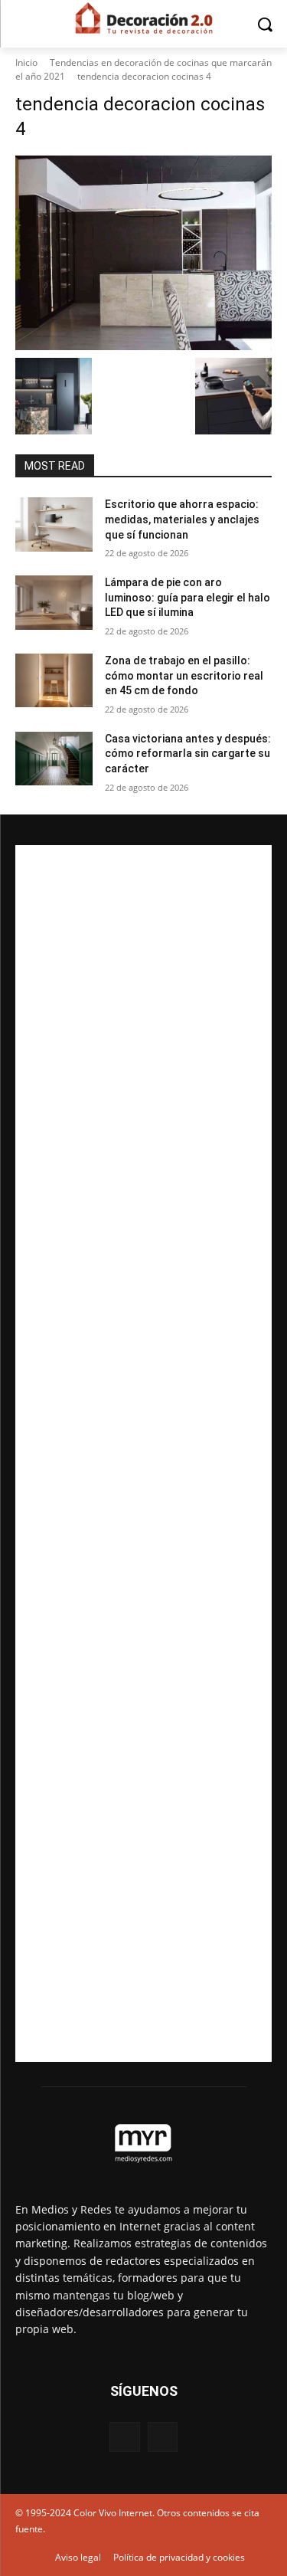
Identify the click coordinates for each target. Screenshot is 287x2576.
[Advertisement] (143, 1454)
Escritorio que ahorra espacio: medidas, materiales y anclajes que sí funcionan (182, 519)
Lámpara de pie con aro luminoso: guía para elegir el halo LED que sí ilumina (188, 597)
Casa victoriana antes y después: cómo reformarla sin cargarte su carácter (188, 754)
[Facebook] (124, 2437)
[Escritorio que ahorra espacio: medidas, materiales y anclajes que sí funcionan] (54, 524)
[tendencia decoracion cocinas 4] (143, 253)
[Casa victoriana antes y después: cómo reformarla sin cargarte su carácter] (54, 759)
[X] (163, 2437)
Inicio (26, 62)
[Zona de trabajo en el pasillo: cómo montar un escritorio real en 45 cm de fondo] (54, 680)
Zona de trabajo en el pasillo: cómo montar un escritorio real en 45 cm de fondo (184, 675)
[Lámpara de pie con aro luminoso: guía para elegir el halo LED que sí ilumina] (54, 602)
